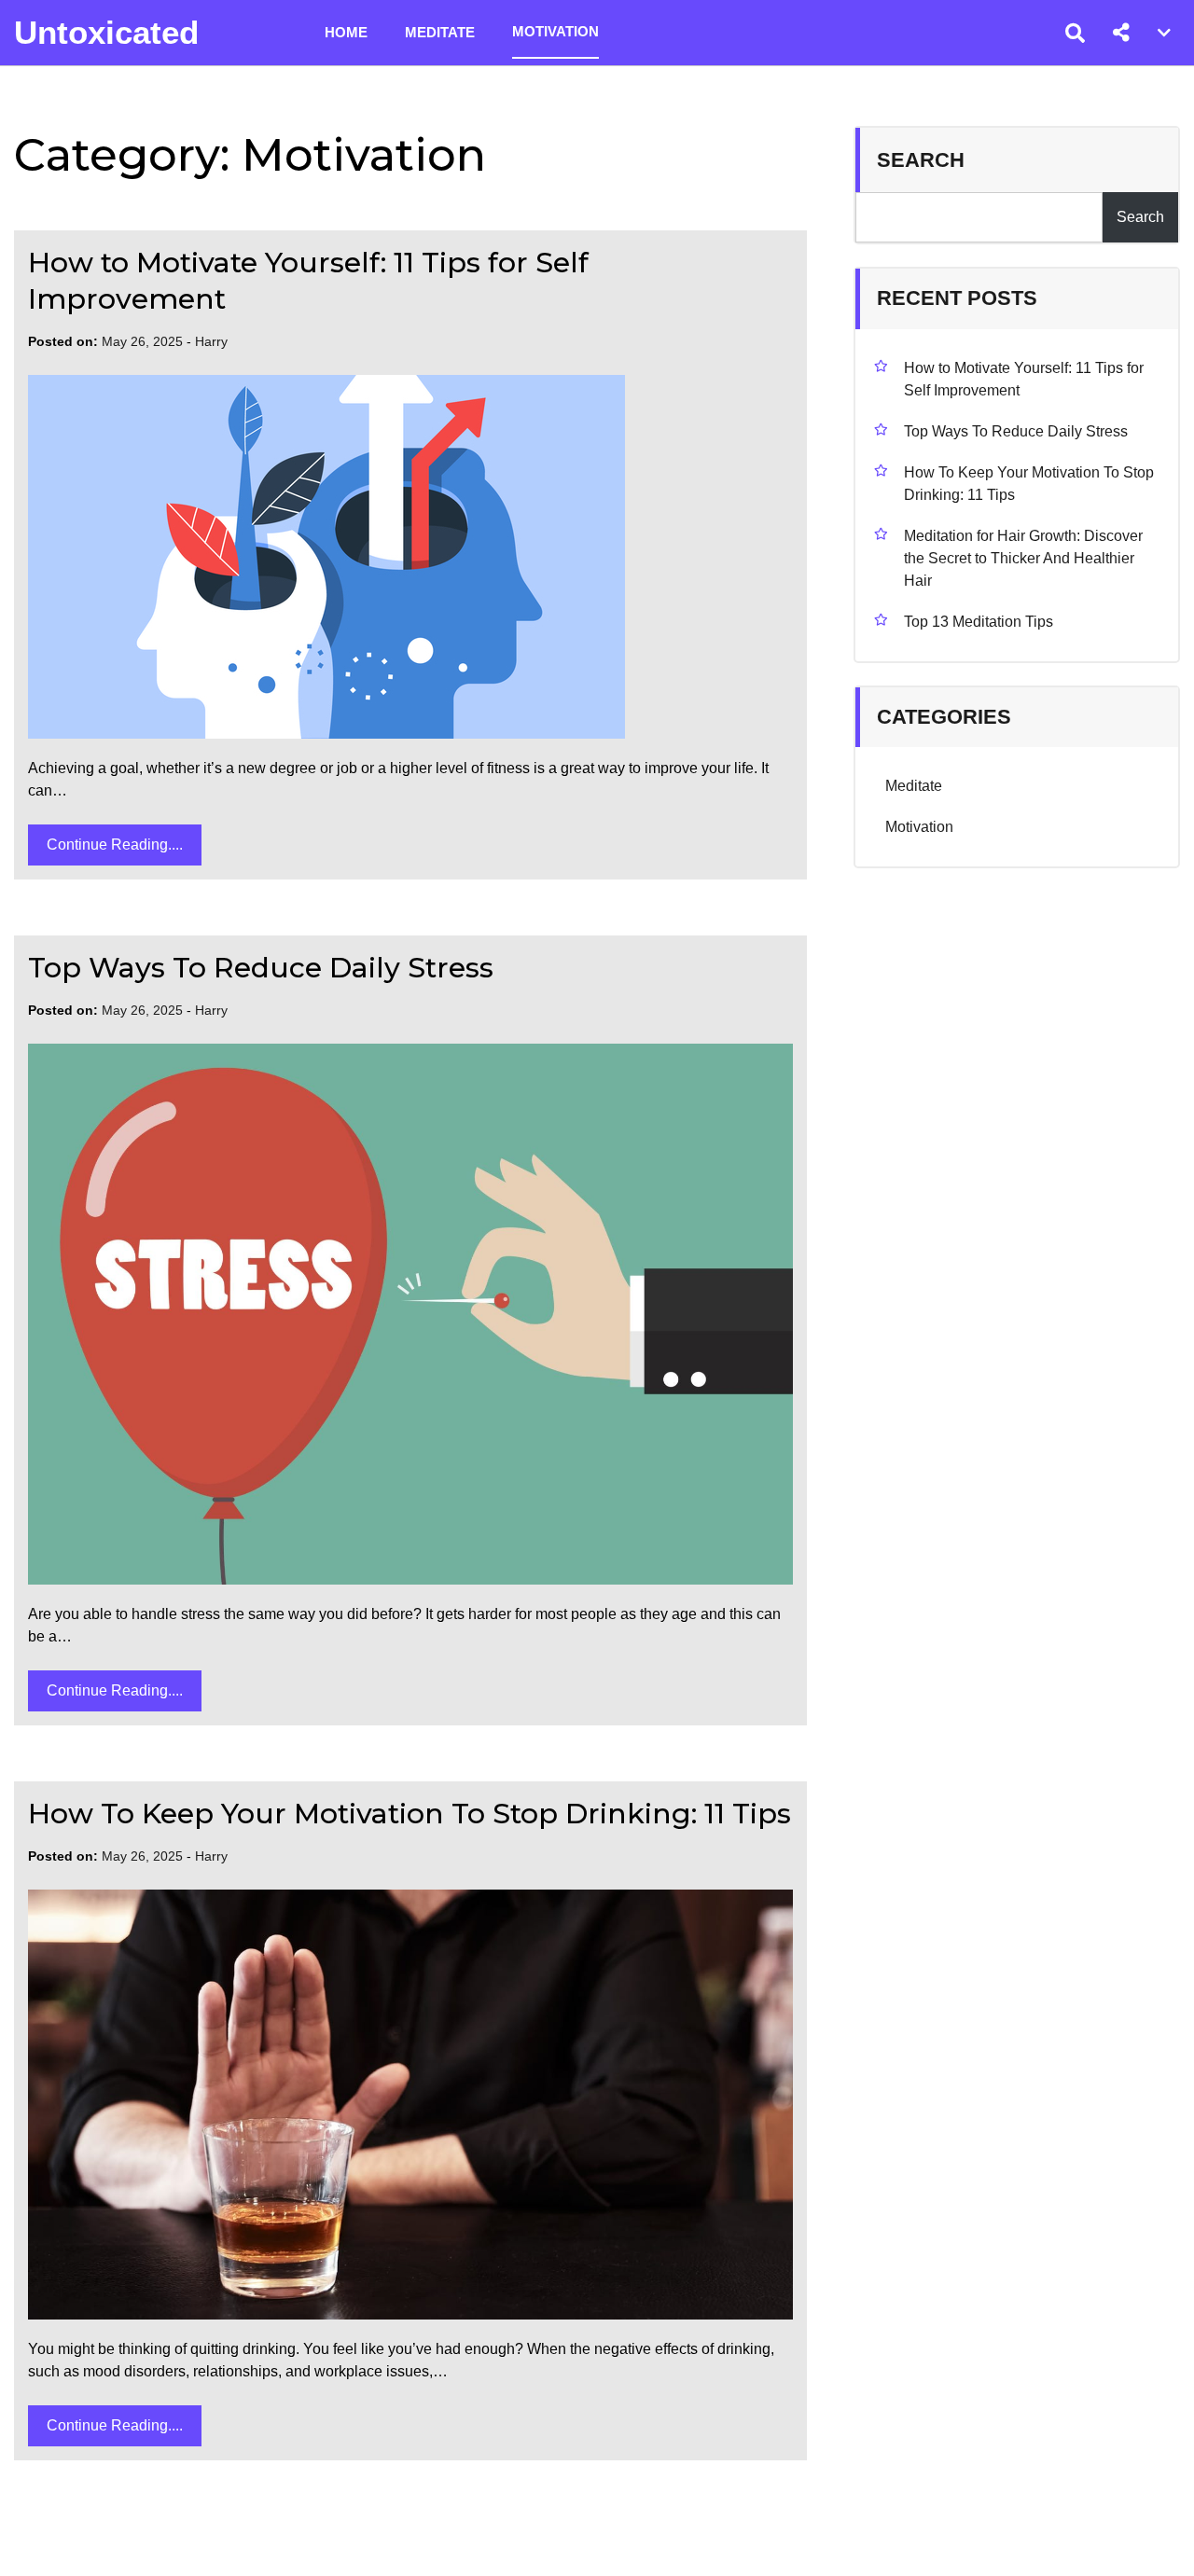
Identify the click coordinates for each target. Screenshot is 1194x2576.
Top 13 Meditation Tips (979, 622)
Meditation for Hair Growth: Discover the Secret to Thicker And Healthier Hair (1023, 558)
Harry (211, 341)
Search (921, 160)
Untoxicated (106, 32)
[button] (1121, 33)
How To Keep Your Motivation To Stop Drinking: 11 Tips (410, 1814)
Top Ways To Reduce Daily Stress (261, 968)
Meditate (440, 32)
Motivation (555, 31)
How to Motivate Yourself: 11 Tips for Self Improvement (1024, 379)
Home (346, 32)
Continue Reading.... (115, 845)
